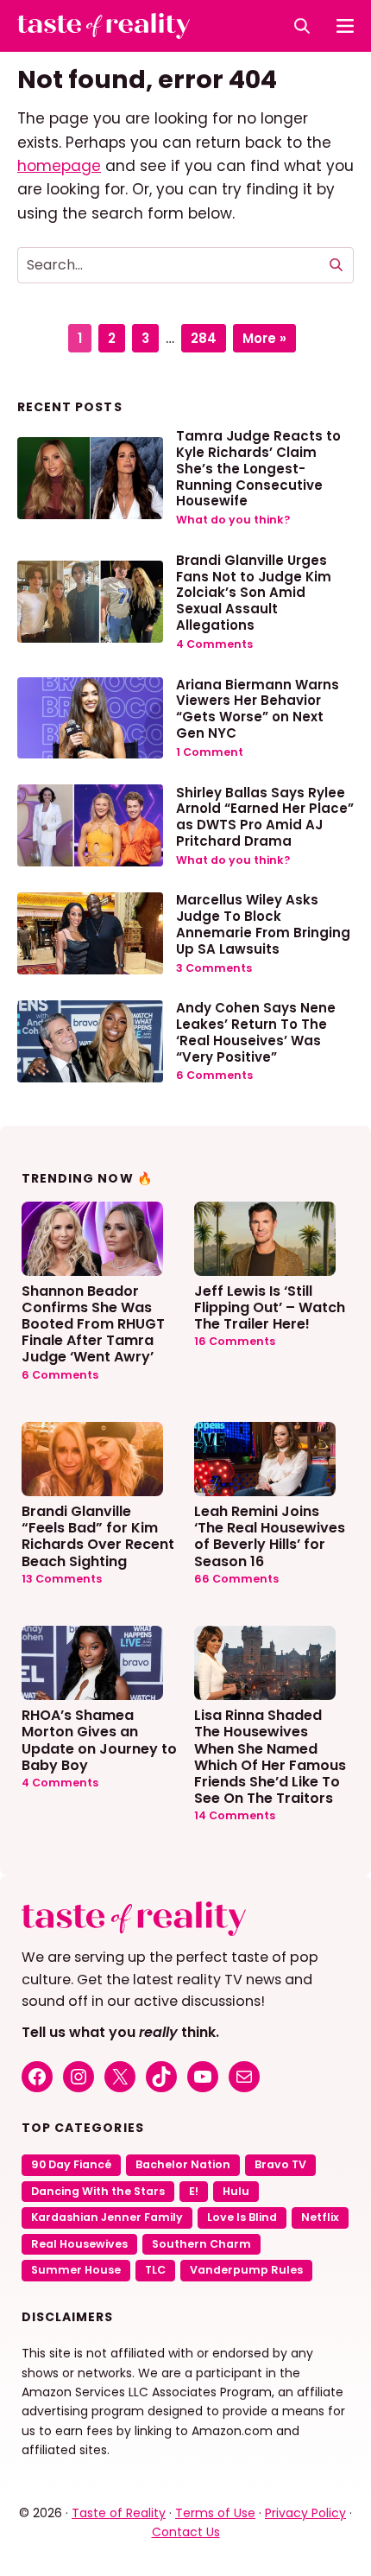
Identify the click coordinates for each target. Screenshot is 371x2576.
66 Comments (236, 1579)
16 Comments (235, 1341)
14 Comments (235, 1815)
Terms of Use (215, 2513)
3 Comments (214, 968)
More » (264, 338)
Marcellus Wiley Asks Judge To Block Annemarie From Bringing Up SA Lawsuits (263, 924)
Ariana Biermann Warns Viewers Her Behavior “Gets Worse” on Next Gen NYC (258, 709)
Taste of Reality (119, 2513)
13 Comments (62, 1579)
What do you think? (233, 520)
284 (208, 336)
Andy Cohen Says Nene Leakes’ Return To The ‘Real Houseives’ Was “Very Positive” (256, 1032)
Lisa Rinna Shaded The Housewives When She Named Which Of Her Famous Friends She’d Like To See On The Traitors (270, 1756)
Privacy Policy (305, 2513)
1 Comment (210, 752)
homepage (59, 166)
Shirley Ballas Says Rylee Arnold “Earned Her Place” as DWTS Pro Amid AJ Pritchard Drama (265, 817)
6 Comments (214, 1075)
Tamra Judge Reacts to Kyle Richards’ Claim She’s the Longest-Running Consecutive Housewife (258, 468)
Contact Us (186, 2532)
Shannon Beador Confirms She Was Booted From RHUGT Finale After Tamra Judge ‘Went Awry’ (93, 1323)
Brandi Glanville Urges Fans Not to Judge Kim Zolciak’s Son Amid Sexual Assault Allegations (254, 593)
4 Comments (214, 644)
